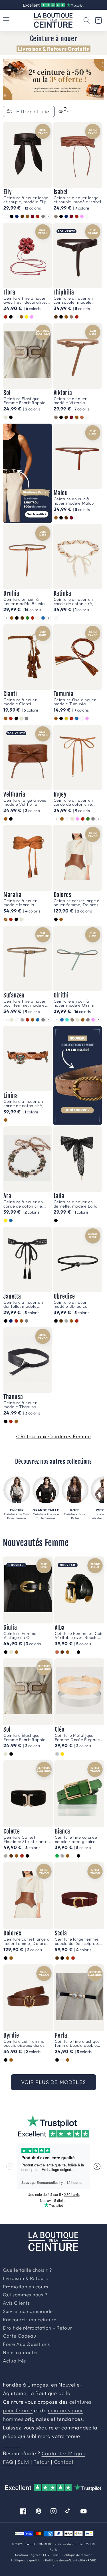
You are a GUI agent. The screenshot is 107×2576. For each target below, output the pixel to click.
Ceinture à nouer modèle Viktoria (70, 401)
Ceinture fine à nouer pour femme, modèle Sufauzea (25, 1003)
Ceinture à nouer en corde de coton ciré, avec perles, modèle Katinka (74, 601)
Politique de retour (76, 2555)
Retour (41, 2462)
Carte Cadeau (20, 2336)
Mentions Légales (28, 2555)
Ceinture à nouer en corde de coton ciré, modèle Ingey (74, 802)
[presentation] (48, 217)
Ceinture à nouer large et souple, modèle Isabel (77, 200)
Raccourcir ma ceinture (30, 2320)
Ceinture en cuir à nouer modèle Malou (74, 501)
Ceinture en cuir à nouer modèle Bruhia (24, 601)
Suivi (23, 2462)
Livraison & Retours (56, 5)
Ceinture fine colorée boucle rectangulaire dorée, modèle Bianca (76, 1839)
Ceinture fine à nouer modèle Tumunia (75, 702)
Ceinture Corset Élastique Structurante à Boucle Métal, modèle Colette (27, 1839)
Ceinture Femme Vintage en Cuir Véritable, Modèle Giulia (27, 1636)
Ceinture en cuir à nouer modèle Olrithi (74, 1003)
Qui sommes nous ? (25, 2295)
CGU (56, 2555)
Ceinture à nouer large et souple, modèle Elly (26, 200)
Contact (64, 2462)
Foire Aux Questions (26, 2344)
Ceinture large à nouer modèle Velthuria (26, 802)
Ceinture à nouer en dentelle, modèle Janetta (23, 1304)
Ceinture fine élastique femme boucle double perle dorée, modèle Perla (77, 2043)
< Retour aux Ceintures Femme (53, 1436)
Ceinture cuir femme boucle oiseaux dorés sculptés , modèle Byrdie (27, 2043)
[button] (87, 20)
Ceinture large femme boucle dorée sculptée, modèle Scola (77, 1941)
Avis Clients (16, 2303)
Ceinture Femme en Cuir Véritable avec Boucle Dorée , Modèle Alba (79, 1636)
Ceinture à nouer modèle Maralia (20, 903)
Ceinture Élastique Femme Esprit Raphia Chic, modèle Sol (25, 401)
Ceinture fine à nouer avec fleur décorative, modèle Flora (25, 300)
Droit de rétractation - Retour (38, 2328)
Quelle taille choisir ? (27, 2270)
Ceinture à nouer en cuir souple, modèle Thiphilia (73, 300)
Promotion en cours (26, 2287)
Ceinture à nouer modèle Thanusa (20, 1405)
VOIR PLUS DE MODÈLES (53, 2082)
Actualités (14, 2361)
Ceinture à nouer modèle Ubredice (71, 1304)
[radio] (12, 216)
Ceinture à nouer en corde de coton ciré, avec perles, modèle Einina (23, 1104)
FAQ (8, 2462)
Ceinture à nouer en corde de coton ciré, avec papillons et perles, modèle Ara (23, 1204)
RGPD (92, 2560)
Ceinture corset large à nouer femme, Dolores (77, 903)
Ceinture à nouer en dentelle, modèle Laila (76, 1204)
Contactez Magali (63, 2453)
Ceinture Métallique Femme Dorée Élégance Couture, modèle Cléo (79, 1738)
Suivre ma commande (28, 2312)
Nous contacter (21, 2353)
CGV (47, 2555)
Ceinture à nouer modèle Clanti (20, 702)
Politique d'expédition (26, 2560)
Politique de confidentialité (65, 2560)
